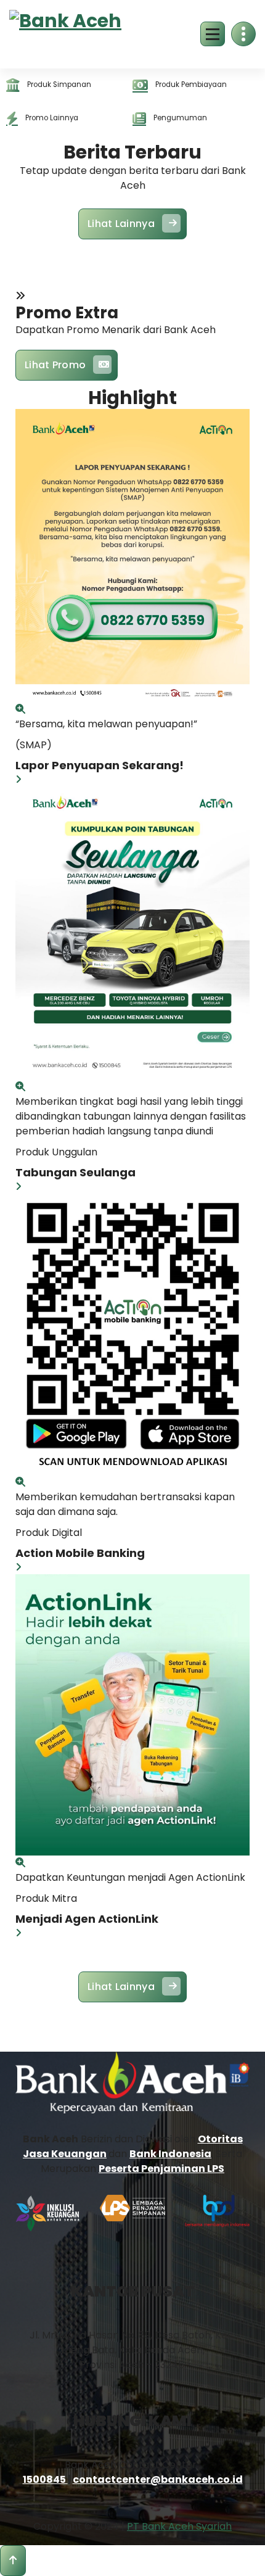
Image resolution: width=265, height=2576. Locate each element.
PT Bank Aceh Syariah (179, 2526)
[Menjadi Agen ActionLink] (20, 1863)
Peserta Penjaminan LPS (161, 2169)
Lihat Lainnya (121, 224)
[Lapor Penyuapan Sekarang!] (20, 709)
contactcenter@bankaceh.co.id (158, 2479)
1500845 (45, 2479)
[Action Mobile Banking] (20, 1482)
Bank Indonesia (170, 2154)
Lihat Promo (55, 365)
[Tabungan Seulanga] (20, 1087)
